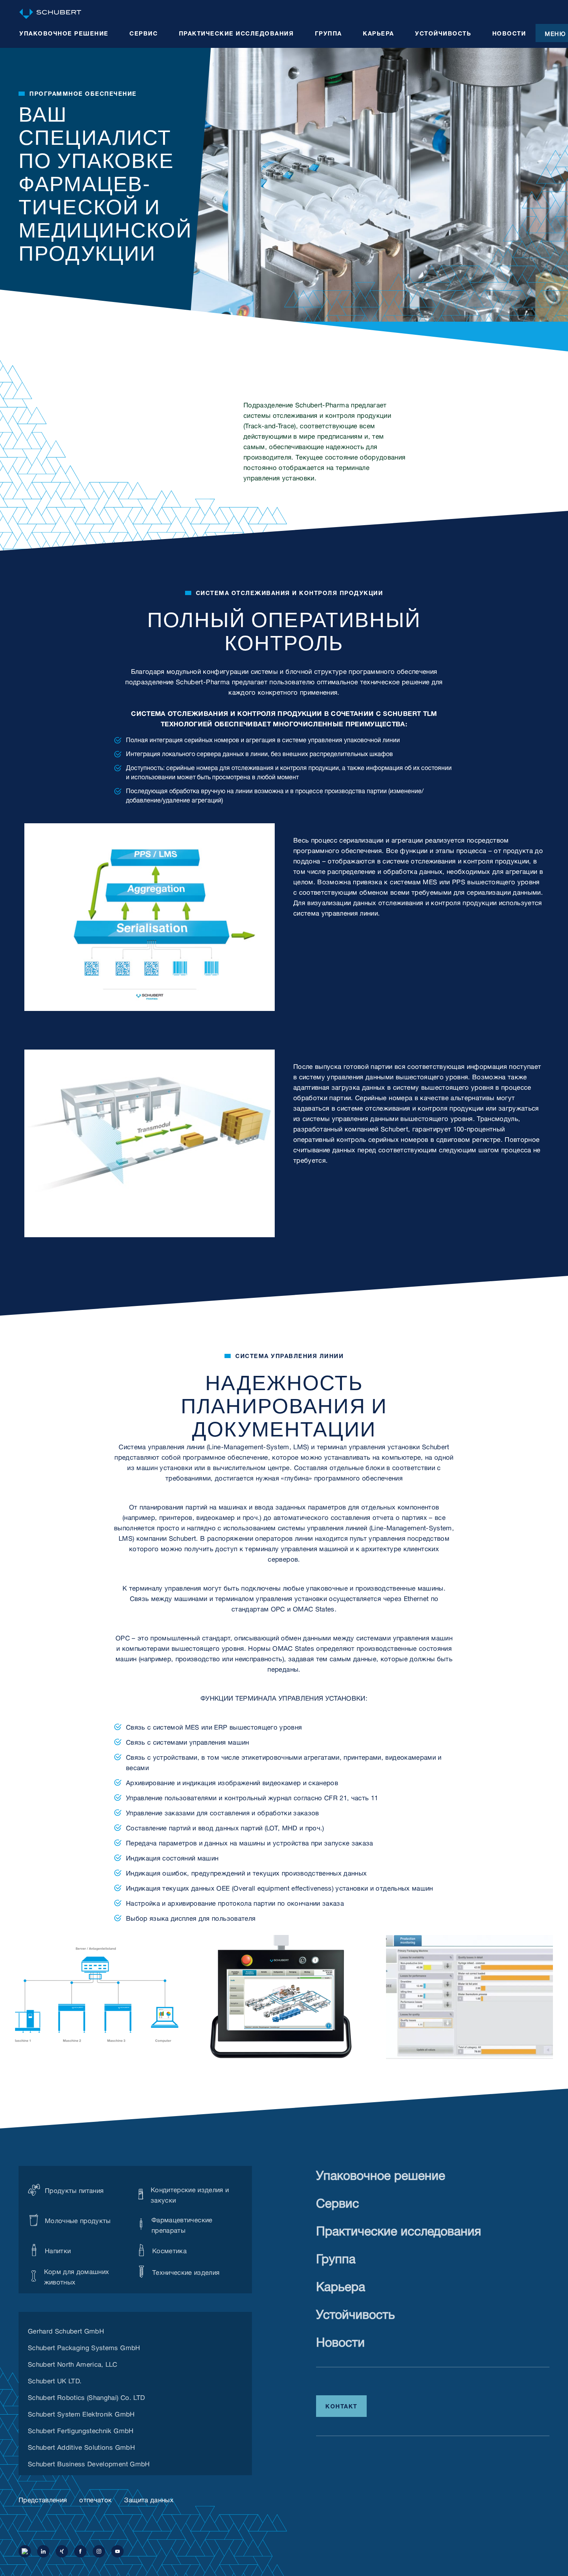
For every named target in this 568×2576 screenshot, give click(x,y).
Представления (43, 2499)
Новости (340, 2340)
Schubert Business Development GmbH (89, 2463)
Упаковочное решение (381, 2173)
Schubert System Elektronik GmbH (81, 2413)
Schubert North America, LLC (72, 2363)
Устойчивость (355, 2312)
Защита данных (149, 2499)
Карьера (341, 2285)
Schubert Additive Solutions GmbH (81, 2446)
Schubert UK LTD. (55, 2380)
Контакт (341, 2405)
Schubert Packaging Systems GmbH (84, 2347)
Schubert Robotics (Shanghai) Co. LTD (86, 2396)
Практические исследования (399, 2229)
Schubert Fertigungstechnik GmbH (81, 2430)
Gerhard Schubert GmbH (66, 2330)
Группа (336, 2257)
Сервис (338, 2201)
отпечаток (95, 2499)
